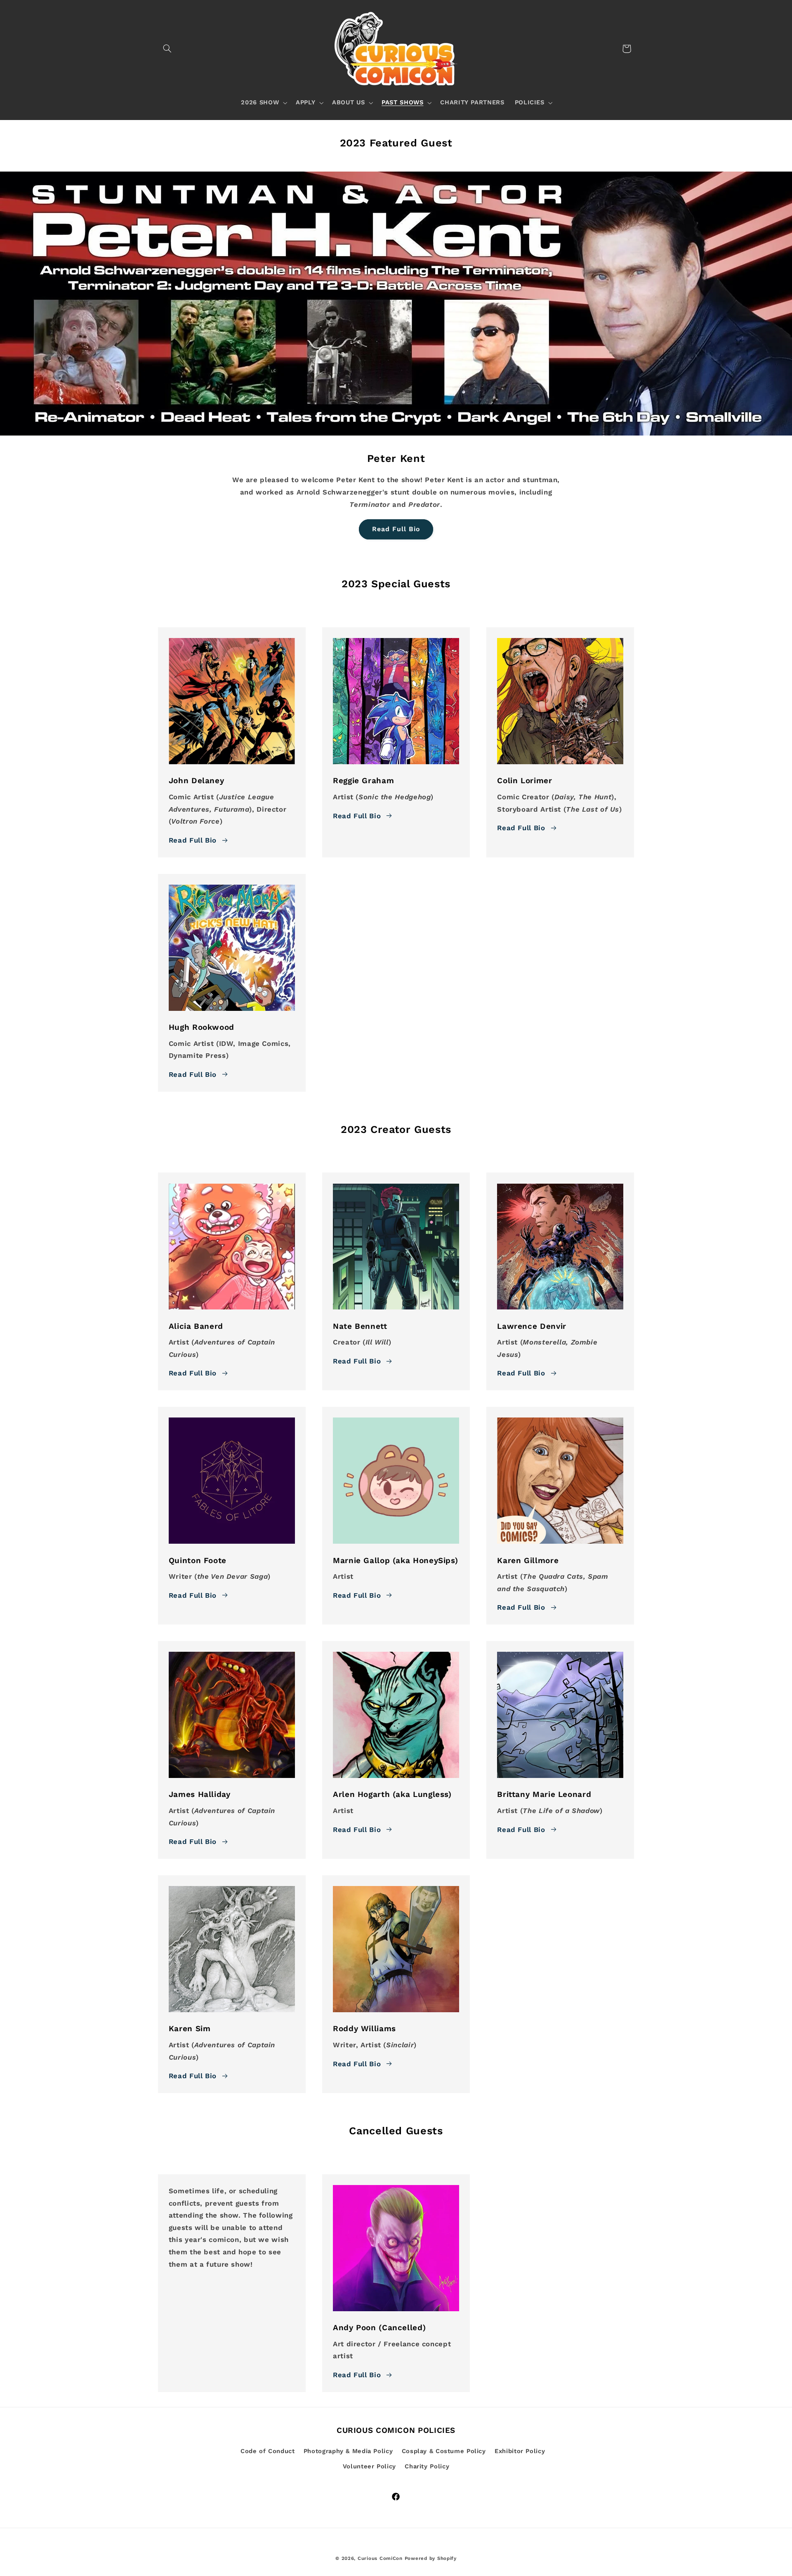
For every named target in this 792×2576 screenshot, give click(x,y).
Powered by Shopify (431, 2558)
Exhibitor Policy (520, 2451)
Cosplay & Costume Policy (444, 2451)
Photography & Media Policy (348, 2451)
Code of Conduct (268, 2451)
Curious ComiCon (380, 2558)
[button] (167, 49)
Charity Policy (427, 2466)
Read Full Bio (396, 529)
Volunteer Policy (369, 2466)
